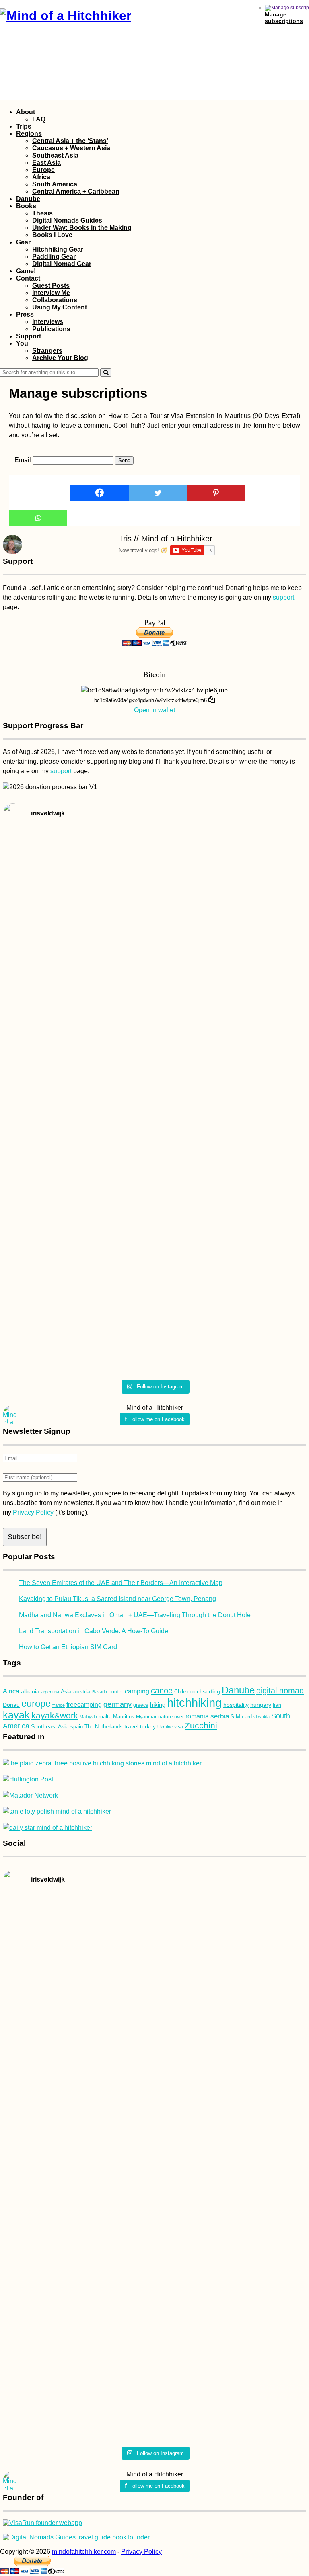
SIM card (241, 1717)
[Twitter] (158, 493)
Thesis (42, 213)
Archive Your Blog (60, 358)
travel (131, 1727)
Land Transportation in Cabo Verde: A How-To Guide (94, 1631)
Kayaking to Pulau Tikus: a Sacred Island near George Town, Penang (117, 1599)
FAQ (39, 119)
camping (137, 1691)
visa (179, 1727)
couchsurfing (204, 1691)
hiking (158, 1705)
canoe (162, 1691)
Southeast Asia (55, 155)
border (116, 1692)
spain (77, 1727)
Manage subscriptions (284, 18)
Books (26, 206)
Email (23, 460)
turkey (148, 1726)
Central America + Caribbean (76, 191)
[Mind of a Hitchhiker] (66, 16)
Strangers (47, 351)
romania (197, 1716)
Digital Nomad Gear (62, 264)
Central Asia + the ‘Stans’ (70, 141)
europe (36, 1703)
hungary (261, 1705)
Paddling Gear (54, 257)
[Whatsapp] (38, 518)
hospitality (236, 1705)
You (22, 343)
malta (105, 1717)
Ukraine (165, 1727)
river (179, 1717)
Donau (11, 1705)
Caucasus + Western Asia (71, 148)
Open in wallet (154, 710)
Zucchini (201, 1725)
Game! (26, 271)
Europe (43, 170)
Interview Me (51, 293)
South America (55, 184)
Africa (41, 177)
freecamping (84, 1705)
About (26, 112)
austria (82, 1691)
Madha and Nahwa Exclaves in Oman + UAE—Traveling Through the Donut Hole (135, 1615)
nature (165, 1717)
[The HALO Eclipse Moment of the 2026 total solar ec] (231, 851)
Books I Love (52, 235)
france (59, 1705)
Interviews (48, 322)
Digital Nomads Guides (67, 220)
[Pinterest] (216, 493)
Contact (28, 278)
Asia (66, 1692)
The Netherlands (104, 1727)
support (283, 597)
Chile (180, 1692)
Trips (24, 126)
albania (30, 1691)
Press (25, 314)
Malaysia (88, 1717)
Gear (23, 242)
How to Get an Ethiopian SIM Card (68, 1647)
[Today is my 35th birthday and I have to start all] (78, 1232)
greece (141, 1705)
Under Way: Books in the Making (82, 228)
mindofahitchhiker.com (84, 2552)
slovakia (262, 1717)
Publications (51, 329)
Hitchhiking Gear (58, 249)
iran (277, 1705)
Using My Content (60, 307)
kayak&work (55, 1715)
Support (29, 336)
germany (117, 1704)
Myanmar (146, 1717)
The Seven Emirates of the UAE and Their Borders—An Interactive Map (121, 1583)
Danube (28, 199)
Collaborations (55, 300)
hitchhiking (194, 1703)
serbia (220, 1716)
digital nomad (280, 1691)
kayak (16, 1715)
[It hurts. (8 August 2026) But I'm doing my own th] (78, 960)
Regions (29, 134)
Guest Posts (51, 286)
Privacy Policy (33, 1512)
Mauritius (124, 1717)
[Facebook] (100, 493)
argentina (50, 1692)
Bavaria (100, 1692)
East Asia (46, 163)
